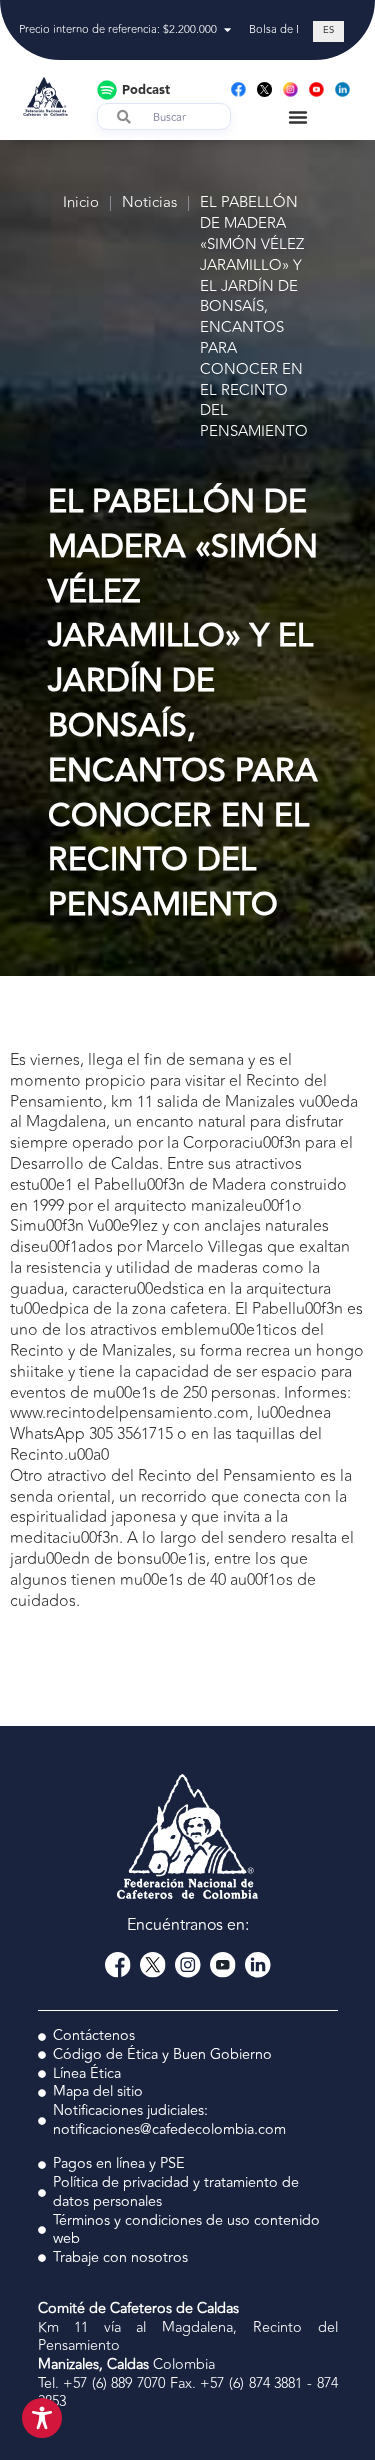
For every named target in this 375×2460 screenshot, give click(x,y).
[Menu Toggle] (298, 117)
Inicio (81, 203)
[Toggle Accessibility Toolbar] (42, 2418)
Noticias (149, 203)
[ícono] (264, 89)
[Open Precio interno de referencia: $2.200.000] (227, 30)
